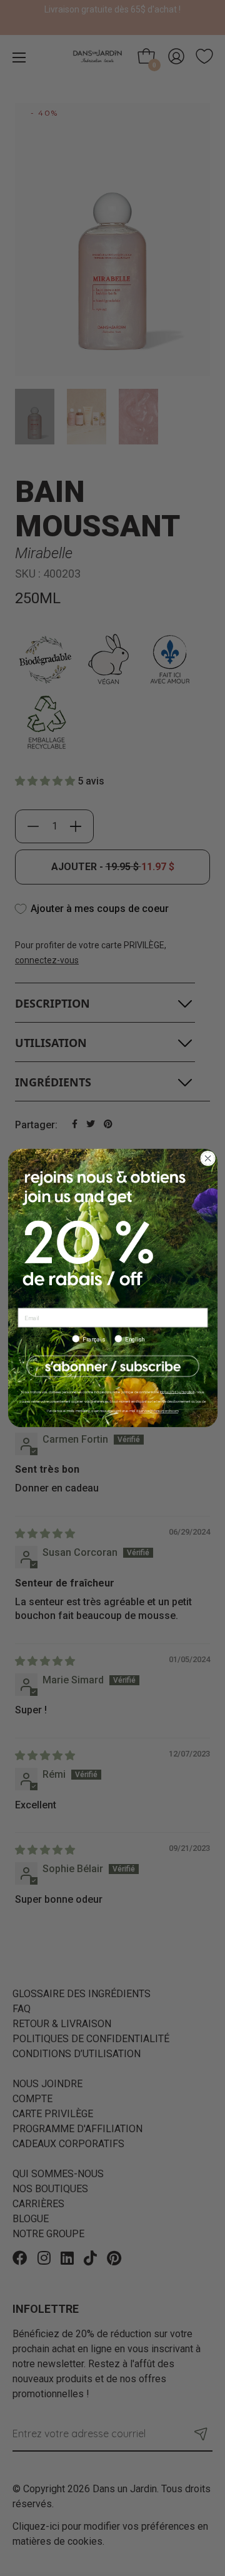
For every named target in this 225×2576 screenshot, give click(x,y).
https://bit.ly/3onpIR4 (177, 1392)
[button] (112, 1366)
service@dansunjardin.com (158, 1411)
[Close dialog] (207, 1159)
